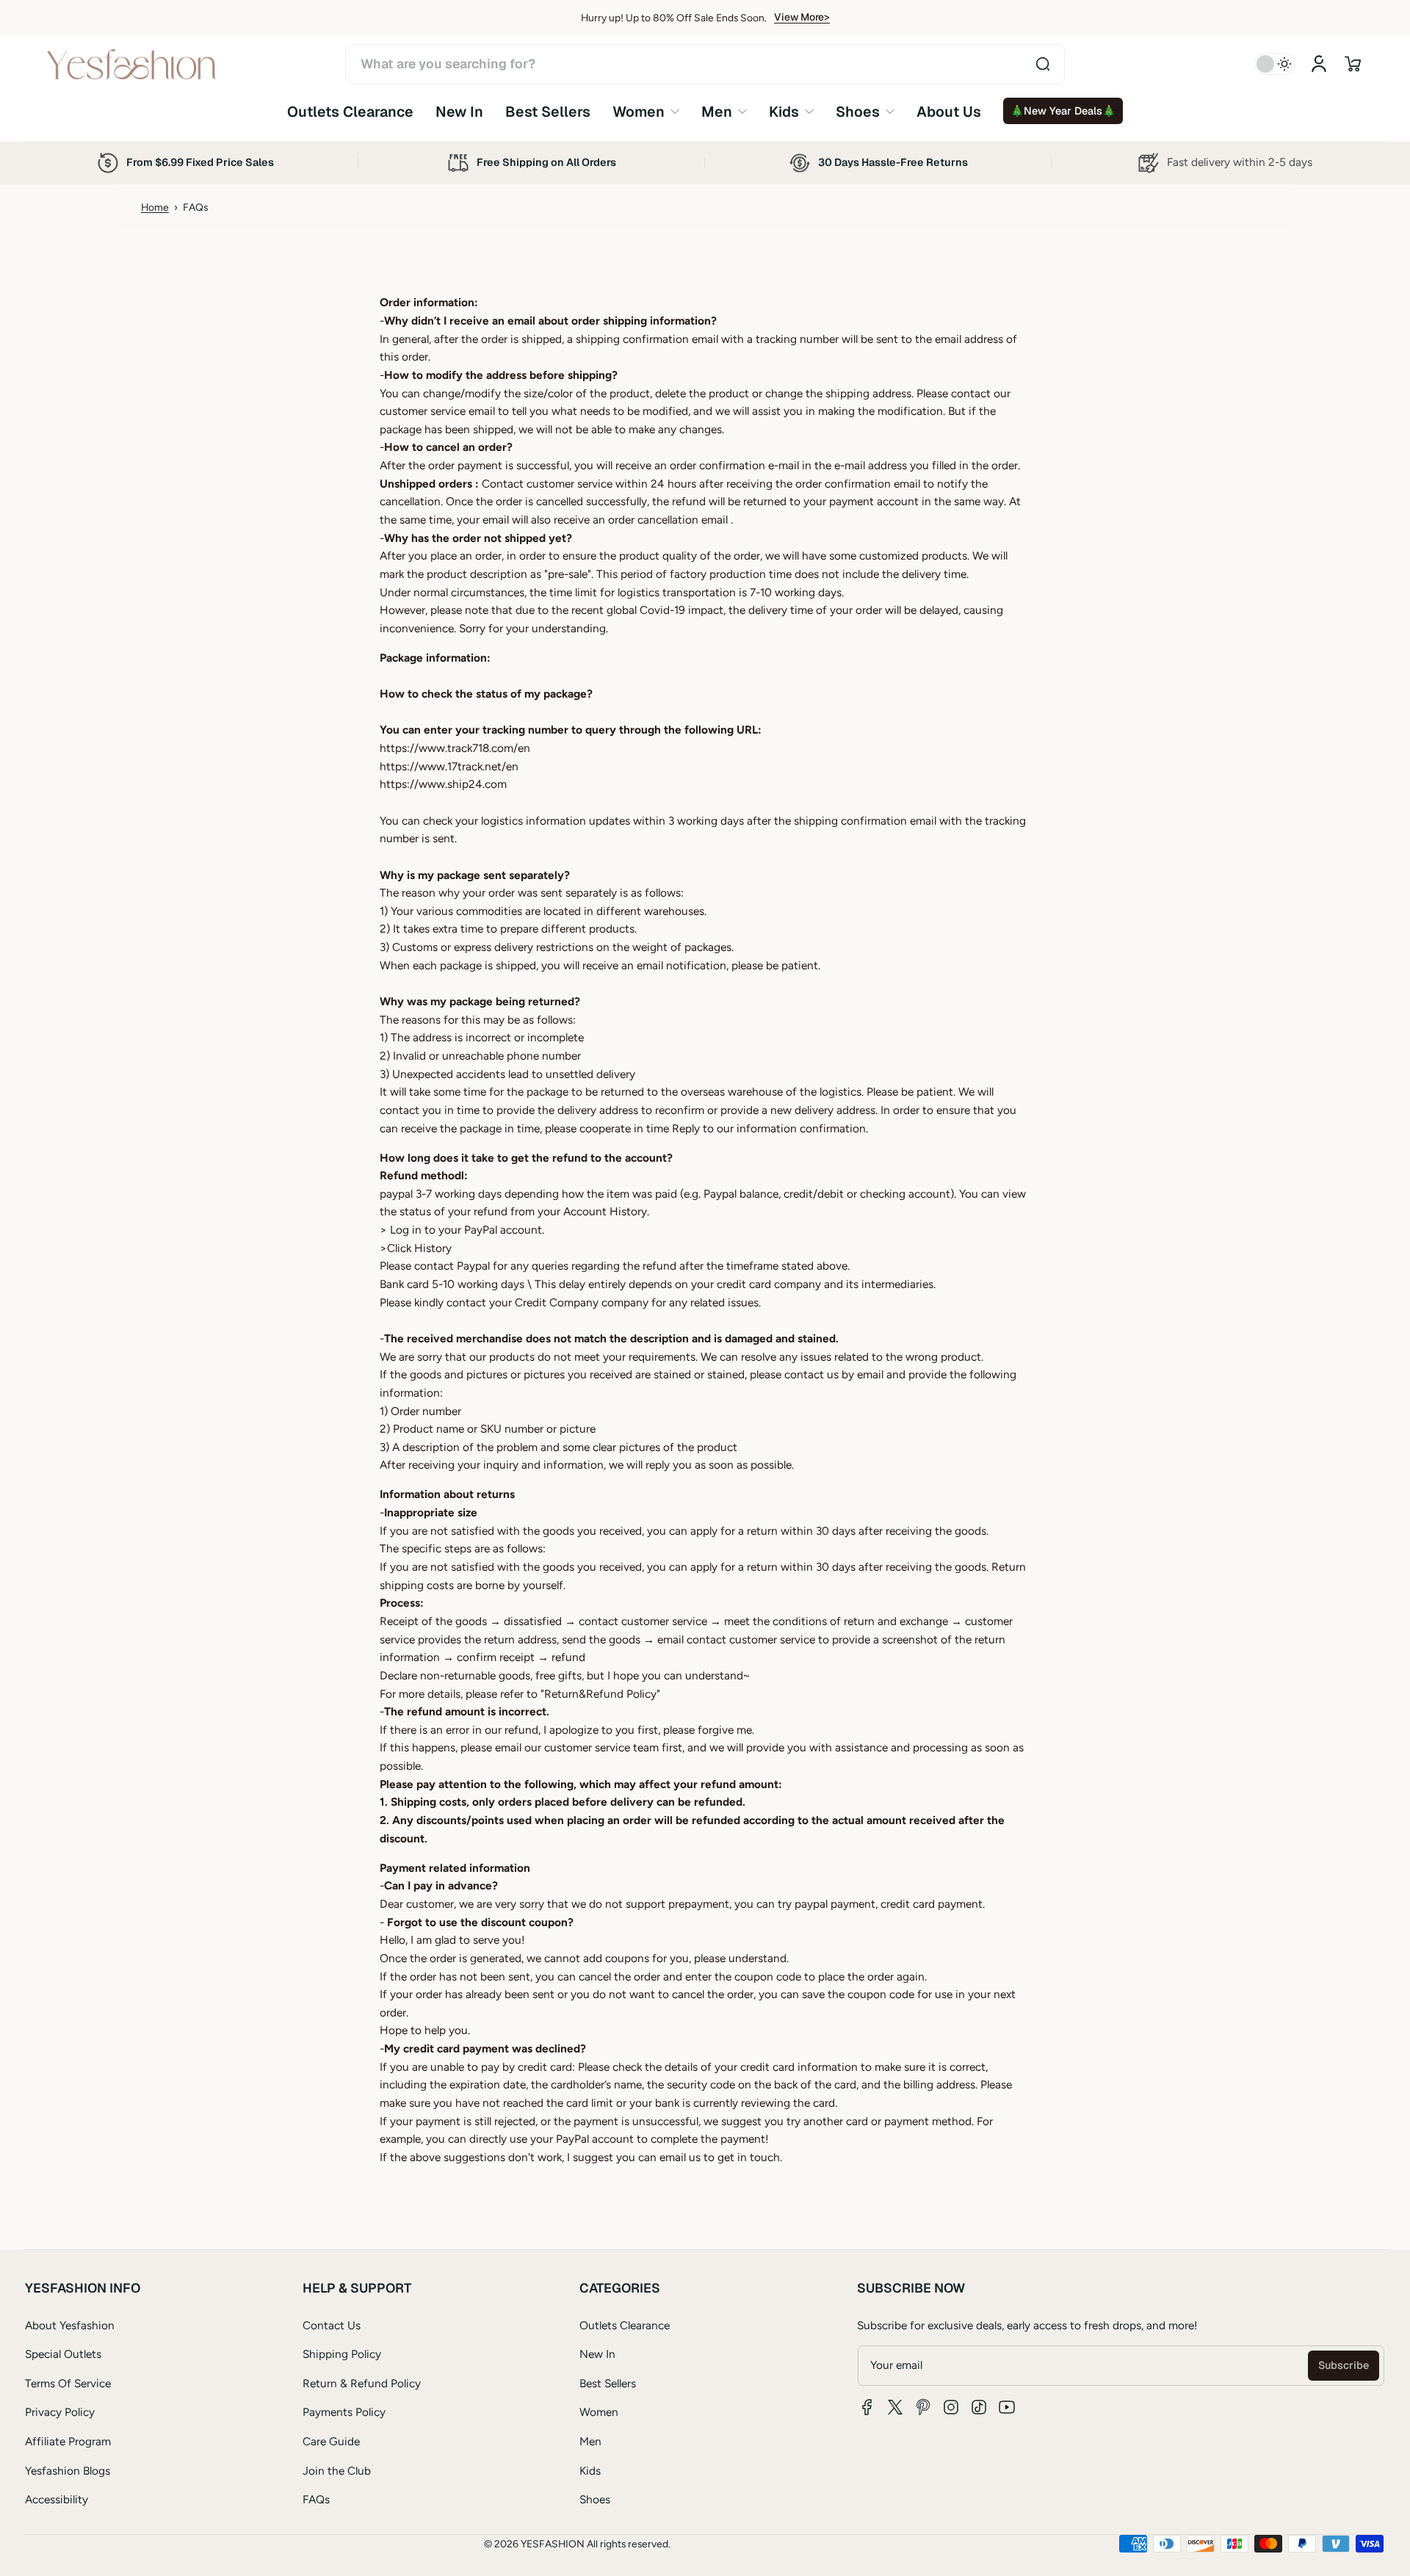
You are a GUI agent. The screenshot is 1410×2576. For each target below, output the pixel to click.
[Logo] (131, 64)
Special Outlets (63, 2354)
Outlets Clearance (625, 2325)
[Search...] (1043, 64)
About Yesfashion (70, 2325)
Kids (590, 2471)
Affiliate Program (68, 2441)
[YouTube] (1007, 2407)
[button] (1353, 64)
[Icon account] (1319, 64)
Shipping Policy (342, 2354)
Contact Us (332, 2325)
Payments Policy (344, 2412)
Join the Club (337, 2471)
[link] (646, 111)
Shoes (595, 2499)
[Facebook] (867, 2407)
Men (590, 2441)
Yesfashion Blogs (68, 2471)
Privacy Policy (60, 2412)
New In (597, 2354)
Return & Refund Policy (362, 2383)
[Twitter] (895, 2407)
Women (599, 2412)
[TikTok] (979, 2407)
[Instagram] (951, 2407)
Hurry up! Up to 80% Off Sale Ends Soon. (674, 18)
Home (155, 207)
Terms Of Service (68, 2383)
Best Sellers (608, 2383)
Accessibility (57, 2499)
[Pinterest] (923, 2407)
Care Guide (331, 2441)
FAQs (316, 2499)
